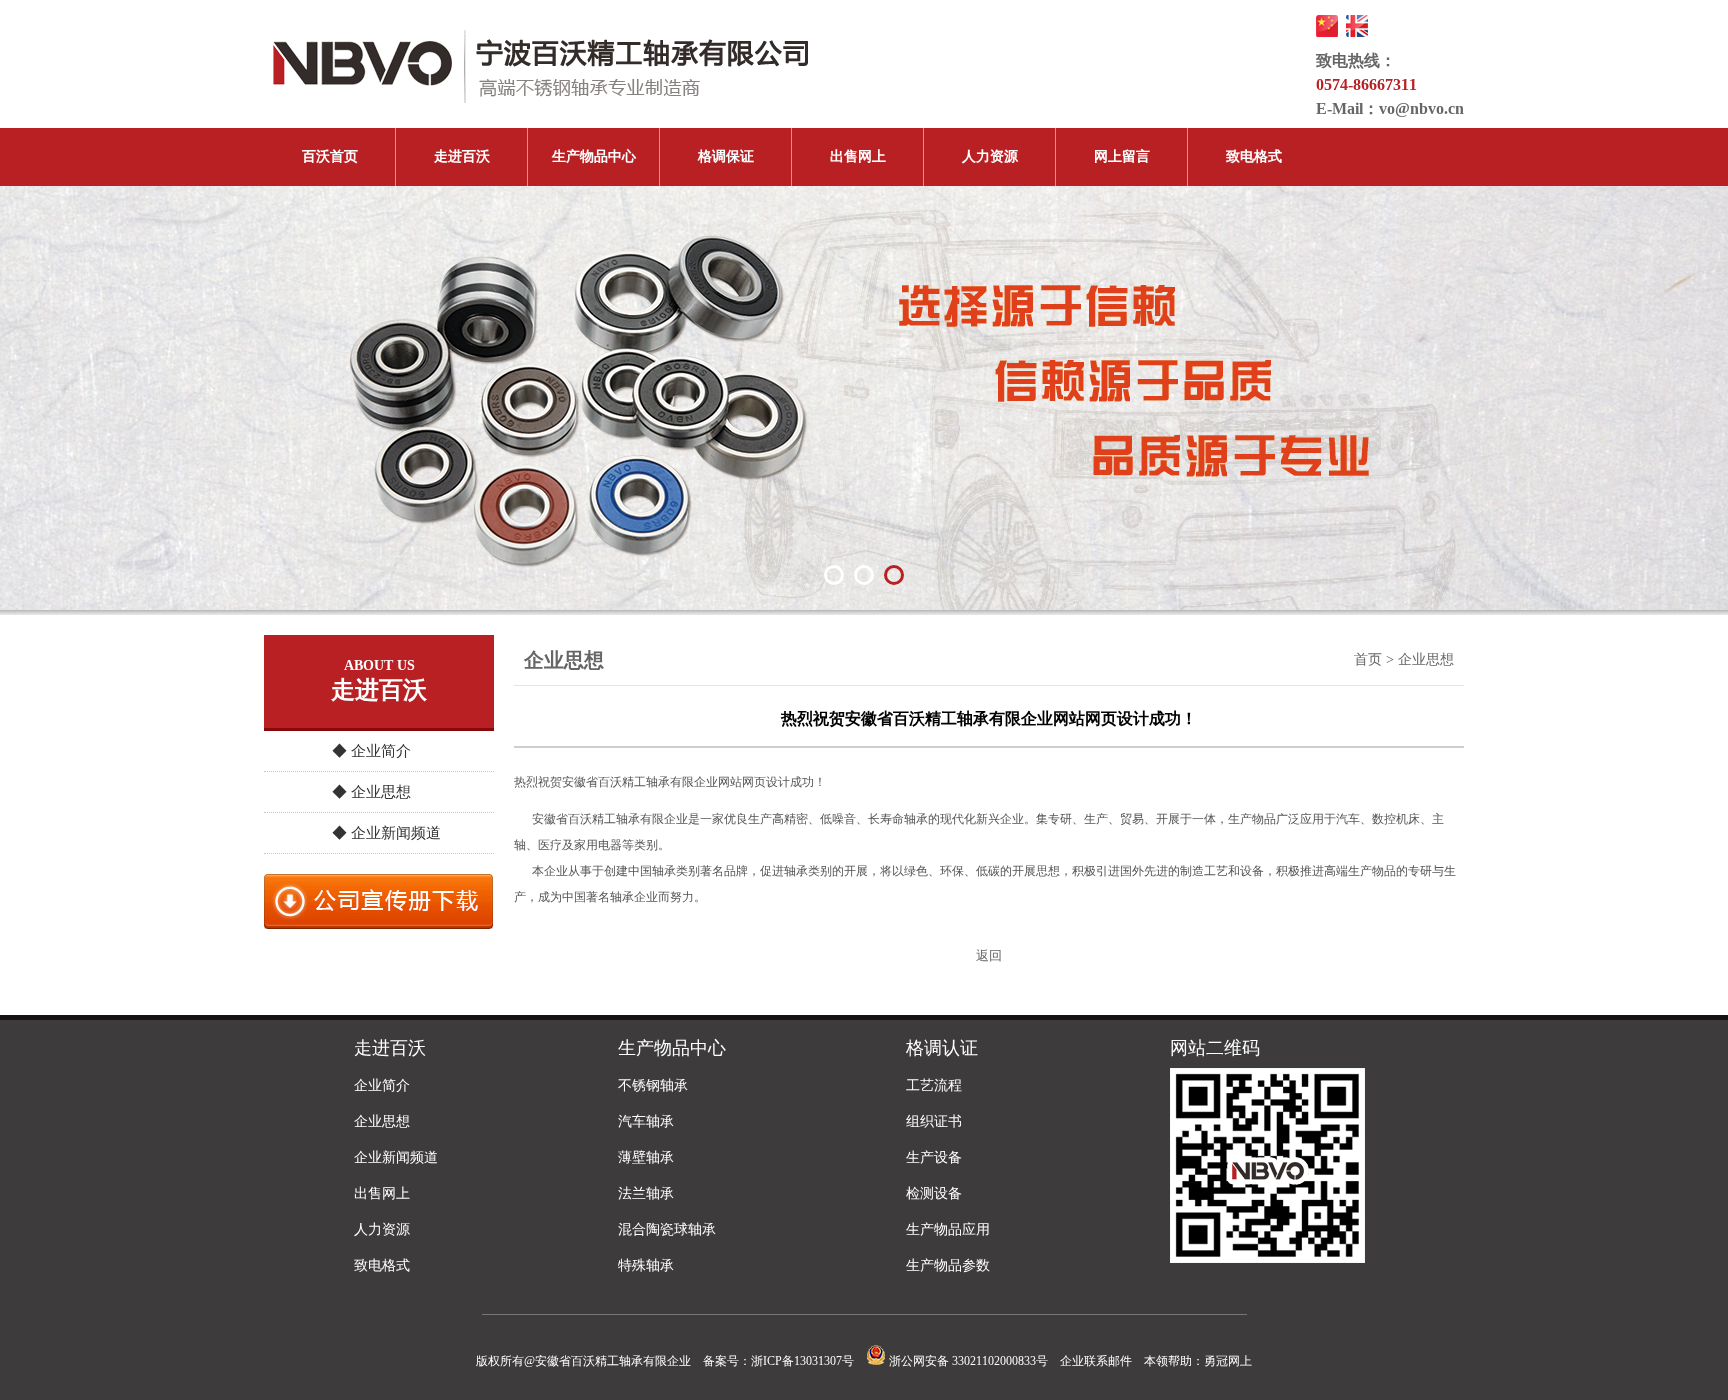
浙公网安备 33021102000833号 (967, 1361)
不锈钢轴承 (653, 1085)
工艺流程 (934, 1085)
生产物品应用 (948, 1229)
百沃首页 (330, 156)
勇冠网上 (1228, 1361)
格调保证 (726, 156)
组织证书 (934, 1121)
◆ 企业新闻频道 (386, 833)
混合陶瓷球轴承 (667, 1229)
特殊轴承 (646, 1265)
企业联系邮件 (1096, 1361)
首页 (1368, 659)
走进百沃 (462, 156)
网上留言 (1122, 156)
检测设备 (934, 1193)
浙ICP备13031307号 (802, 1361)
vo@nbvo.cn (1421, 108)
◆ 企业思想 (371, 792)
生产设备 (934, 1157)
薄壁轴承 (646, 1157)
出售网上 (858, 156)
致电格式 (1254, 156)
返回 (989, 955)
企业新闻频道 (396, 1157)
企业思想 (382, 1121)
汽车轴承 (646, 1121)
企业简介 (382, 1085)
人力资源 (990, 156)
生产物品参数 (948, 1265)
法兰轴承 (646, 1193)
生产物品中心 (594, 156)
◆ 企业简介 (371, 751)
